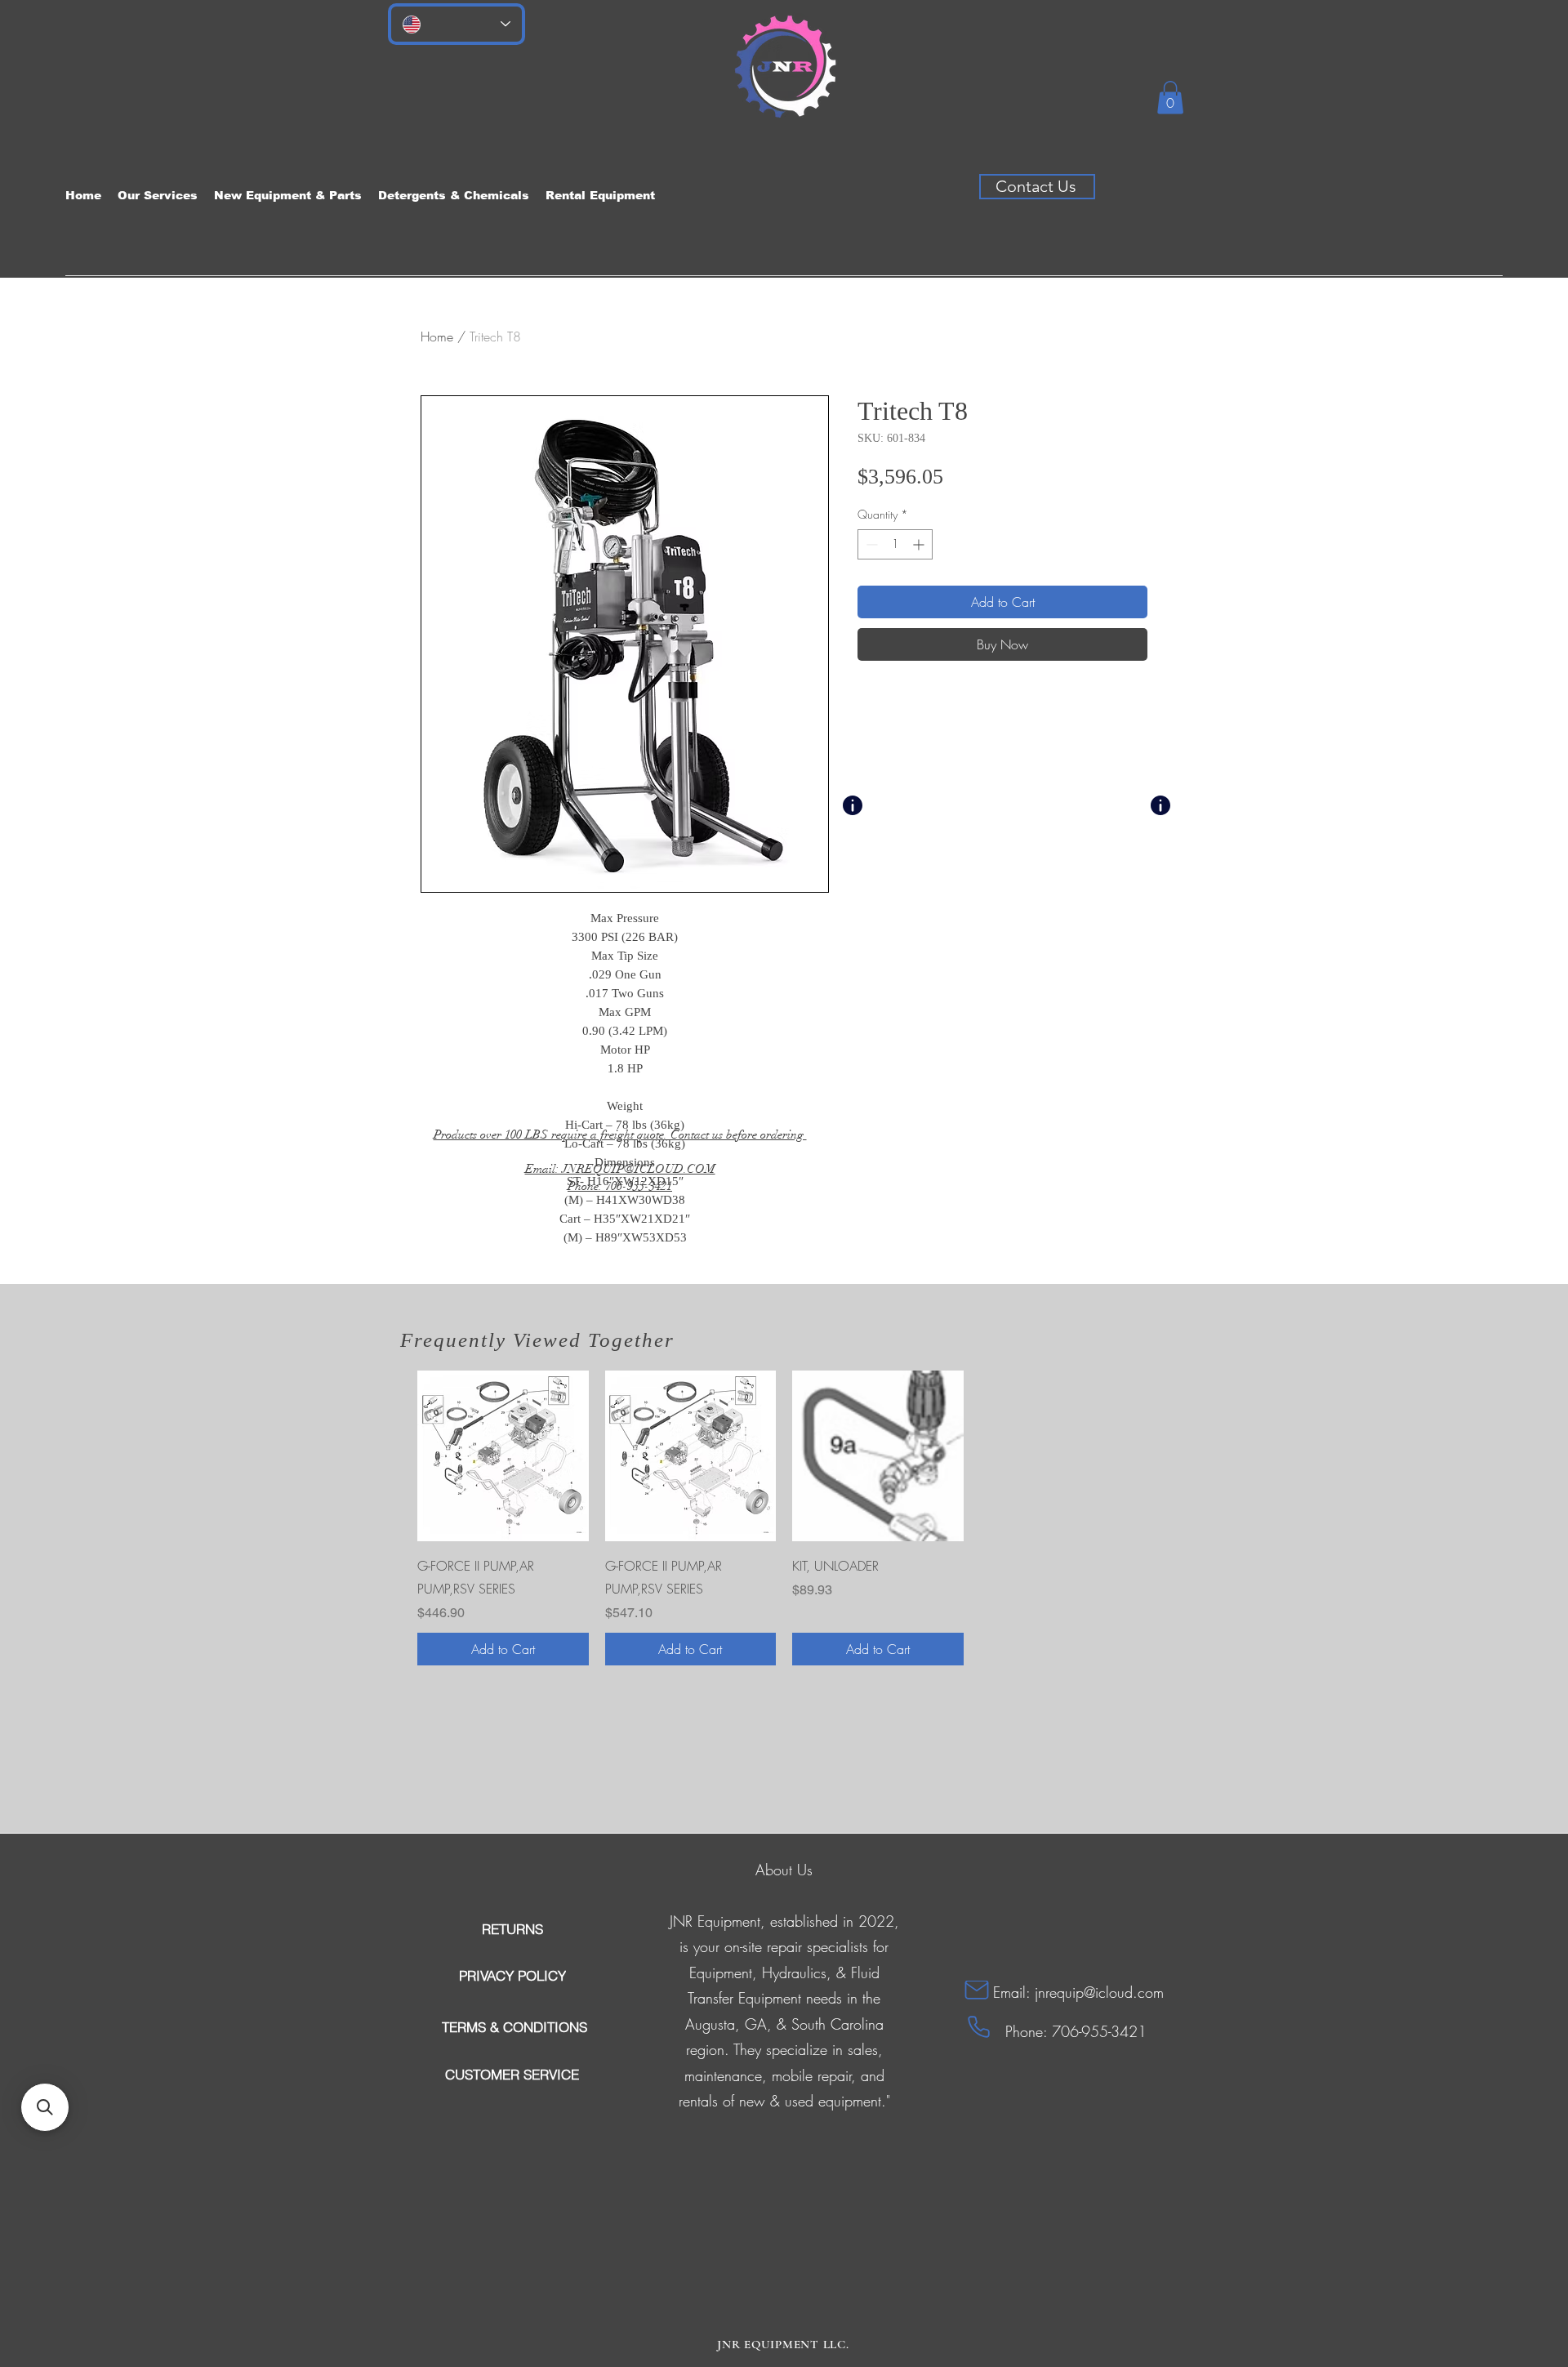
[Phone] (979, 2027)
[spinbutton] (895, 544)
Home (437, 337)
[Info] (853, 805)
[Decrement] (870, 544)
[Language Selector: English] (457, 24)
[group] (784, 1518)
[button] (1170, 98)
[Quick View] (503, 1456)
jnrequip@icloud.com (1099, 1992)
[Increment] (920, 544)
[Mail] (977, 1990)
